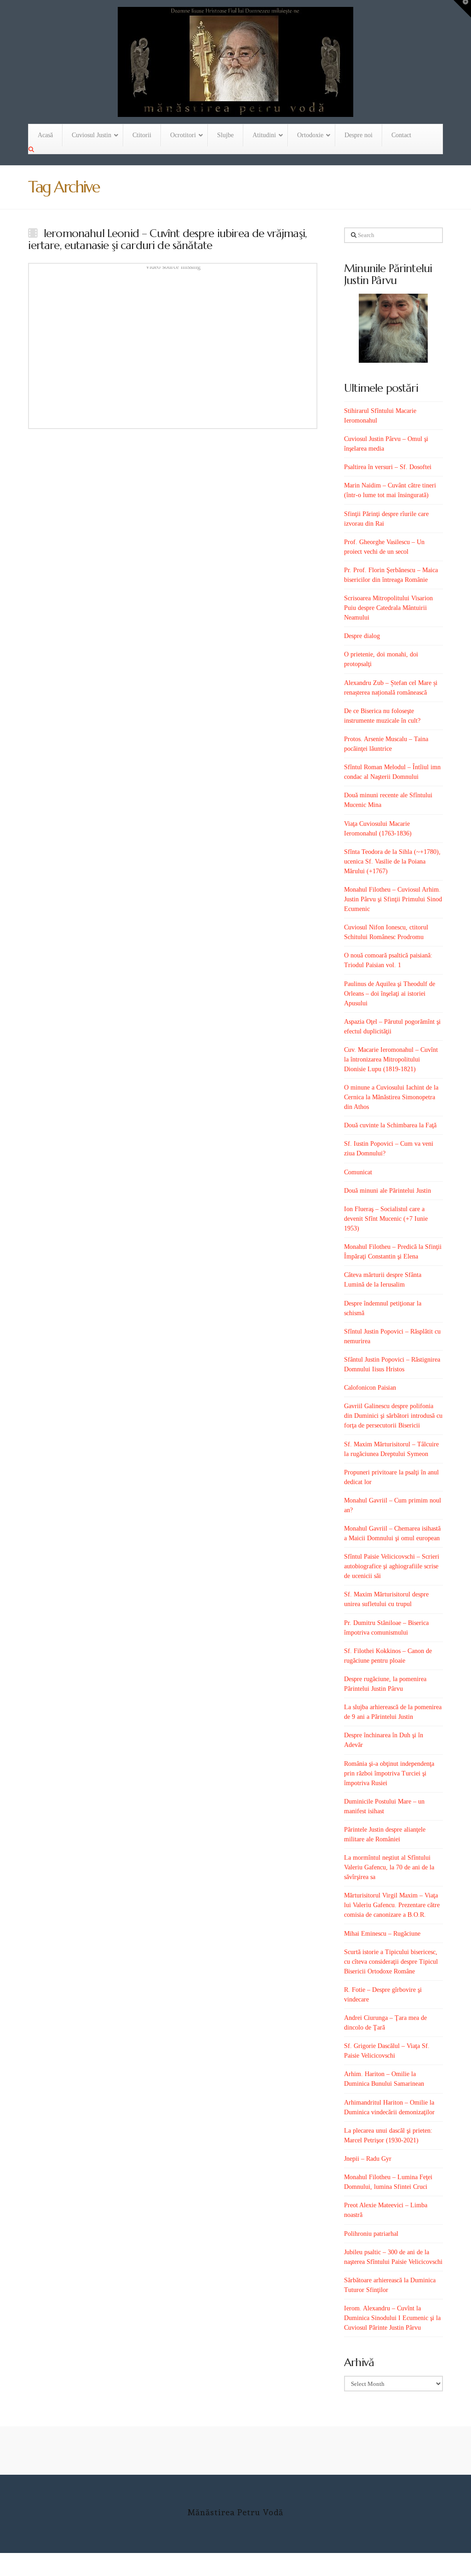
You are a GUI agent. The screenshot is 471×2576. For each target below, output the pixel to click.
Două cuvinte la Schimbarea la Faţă (390, 1125)
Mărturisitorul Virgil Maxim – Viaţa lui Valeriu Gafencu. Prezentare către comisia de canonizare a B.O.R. (392, 1905)
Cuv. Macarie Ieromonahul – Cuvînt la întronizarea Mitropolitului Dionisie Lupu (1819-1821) (391, 1059)
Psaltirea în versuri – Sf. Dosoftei (388, 467)
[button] (462, 9)
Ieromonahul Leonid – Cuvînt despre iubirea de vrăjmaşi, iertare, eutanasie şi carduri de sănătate (167, 239)
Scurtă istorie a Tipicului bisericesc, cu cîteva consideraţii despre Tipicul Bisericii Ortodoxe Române (391, 1962)
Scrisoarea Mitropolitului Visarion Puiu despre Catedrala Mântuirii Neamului (388, 608)
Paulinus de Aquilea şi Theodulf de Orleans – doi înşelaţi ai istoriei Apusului (390, 994)
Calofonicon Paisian (370, 1388)
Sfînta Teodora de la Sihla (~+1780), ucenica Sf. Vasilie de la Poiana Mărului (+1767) (392, 862)
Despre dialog (362, 636)
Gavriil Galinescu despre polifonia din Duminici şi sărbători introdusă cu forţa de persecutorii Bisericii (393, 1416)
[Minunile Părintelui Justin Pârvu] (393, 328)
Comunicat (358, 1172)
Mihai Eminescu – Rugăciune (382, 1934)
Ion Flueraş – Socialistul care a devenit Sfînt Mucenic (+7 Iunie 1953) (386, 1219)
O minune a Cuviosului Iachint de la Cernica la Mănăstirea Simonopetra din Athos (391, 1097)
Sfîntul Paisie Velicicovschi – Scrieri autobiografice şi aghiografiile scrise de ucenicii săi (392, 1566)
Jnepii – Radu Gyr (368, 2159)
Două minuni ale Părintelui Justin (388, 1191)
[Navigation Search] (32, 150)
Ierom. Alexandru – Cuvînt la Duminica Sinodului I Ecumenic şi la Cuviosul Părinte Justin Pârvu (392, 2318)
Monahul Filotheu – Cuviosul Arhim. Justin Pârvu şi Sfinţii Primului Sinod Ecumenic (393, 899)
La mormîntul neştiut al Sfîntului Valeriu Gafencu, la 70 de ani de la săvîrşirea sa (389, 1867)
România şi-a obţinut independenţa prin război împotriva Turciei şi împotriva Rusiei (389, 1773)
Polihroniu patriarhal (371, 2234)
